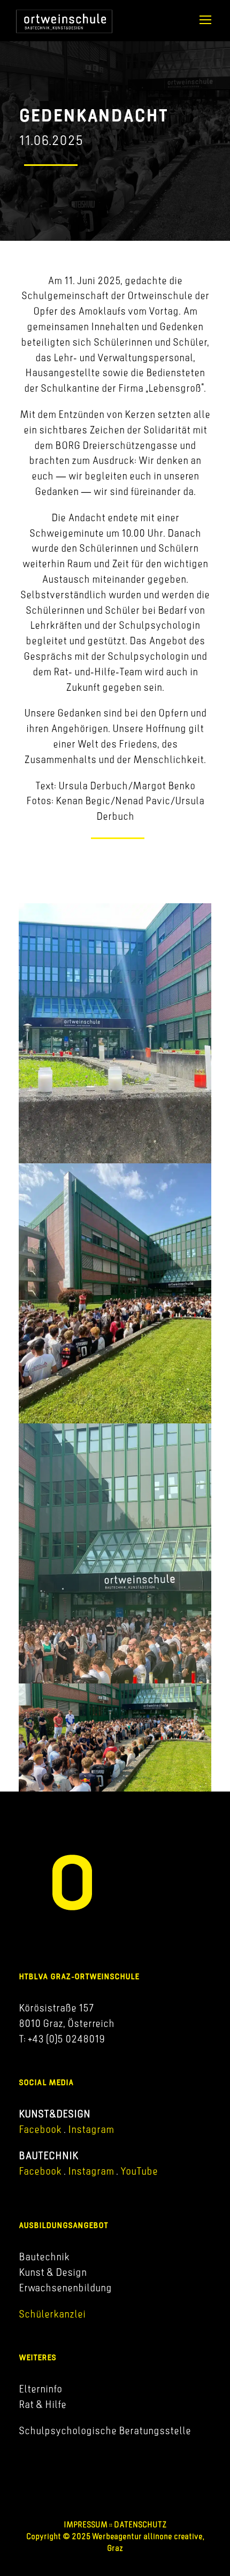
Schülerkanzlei (52, 2314)
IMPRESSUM (86, 2524)
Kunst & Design (53, 2272)
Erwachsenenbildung (65, 2288)
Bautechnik (44, 2257)
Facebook (40, 2129)
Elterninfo (40, 2389)
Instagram (90, 2129)
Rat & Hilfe (43, 2404)
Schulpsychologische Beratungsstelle (105, 2430)
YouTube (139, 2171)
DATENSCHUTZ (140, 2524)
